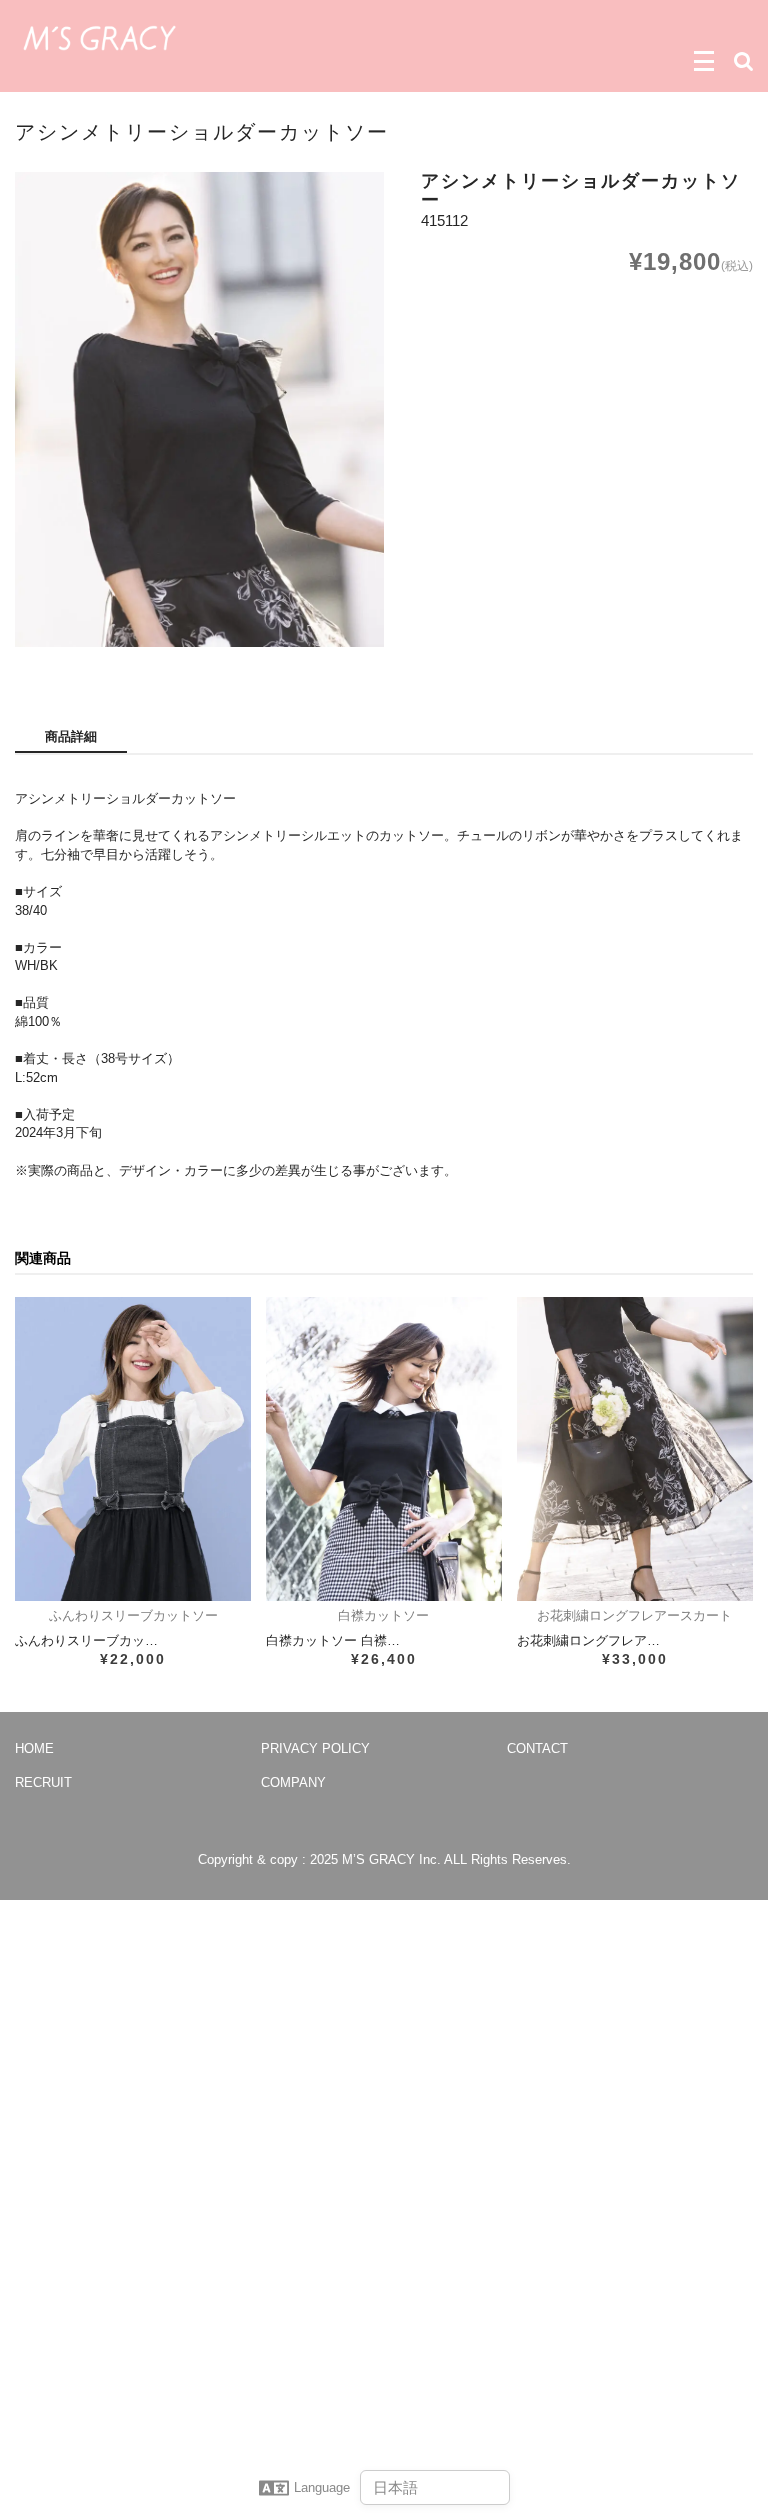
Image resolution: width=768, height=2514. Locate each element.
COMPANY (293, 1782)
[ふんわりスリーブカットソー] (133, 1449)
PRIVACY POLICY (315, 1748)
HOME (34, 1748)
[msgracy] (99, 36)
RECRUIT (43, 1782)
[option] (199, 409)
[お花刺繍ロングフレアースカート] (635, 1449)
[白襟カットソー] (384, 1449)
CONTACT (537, 1748)
